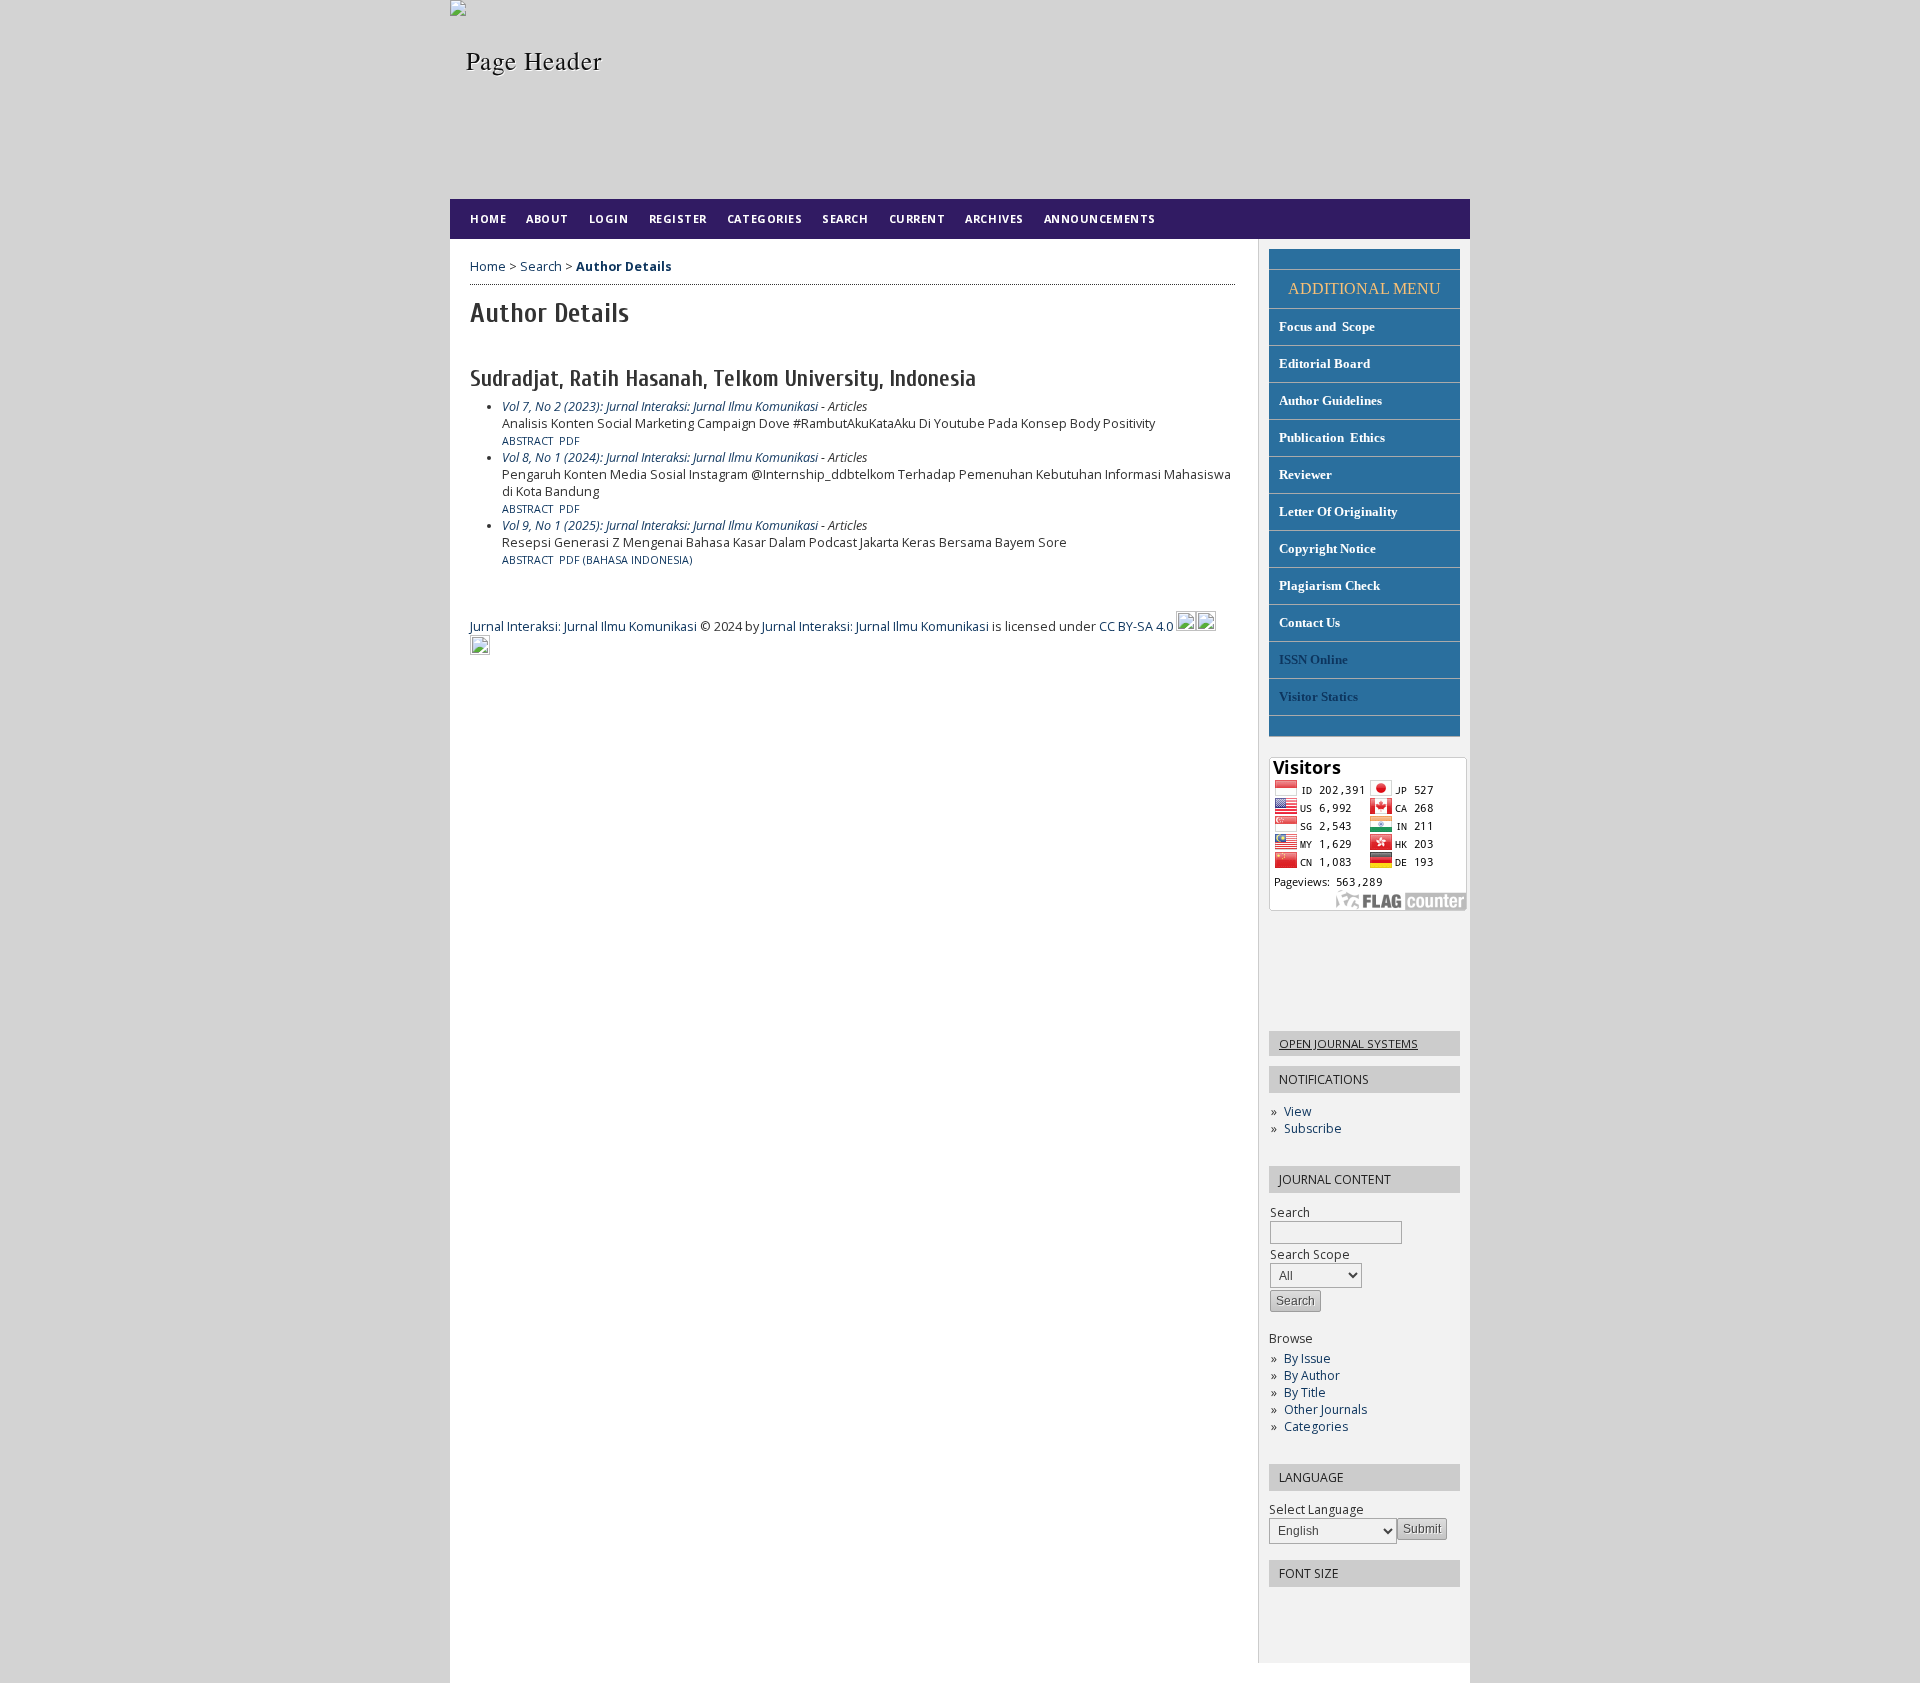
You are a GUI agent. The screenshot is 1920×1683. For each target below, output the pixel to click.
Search (845, 218)
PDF (569, 441)
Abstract (527, 441)
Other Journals (1325, 1409)
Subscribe (1313, 1128)
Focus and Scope (1327, 326)
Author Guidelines (1330, 400)
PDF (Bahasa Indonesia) (625, 560)
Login (609, 218)
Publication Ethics (1332, 437)
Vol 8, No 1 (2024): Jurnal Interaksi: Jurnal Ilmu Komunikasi (660, 457)
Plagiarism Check (1329, 585)
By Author (1312, 1375)
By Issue (1307, 1358)
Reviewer (1305, 474)
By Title (1305, 1392)
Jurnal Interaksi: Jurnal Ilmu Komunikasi (585, 626)
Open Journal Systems (1348, 1043)
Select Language (1316, 1509)
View (1297, 1111)
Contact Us (1309, 622)
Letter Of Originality (1338, 511)
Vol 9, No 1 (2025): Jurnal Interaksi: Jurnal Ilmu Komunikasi (660, 525)
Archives (994, 218)
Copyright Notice (1327, 548)
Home (488, 218)
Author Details (624, 266)
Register (678, 218)
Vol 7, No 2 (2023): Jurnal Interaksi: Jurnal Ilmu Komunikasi (660, 406)
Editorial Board (1324, 363)
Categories (1316, 1426)
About (547, 218)
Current (917, 218)
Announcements (1100, 218)
